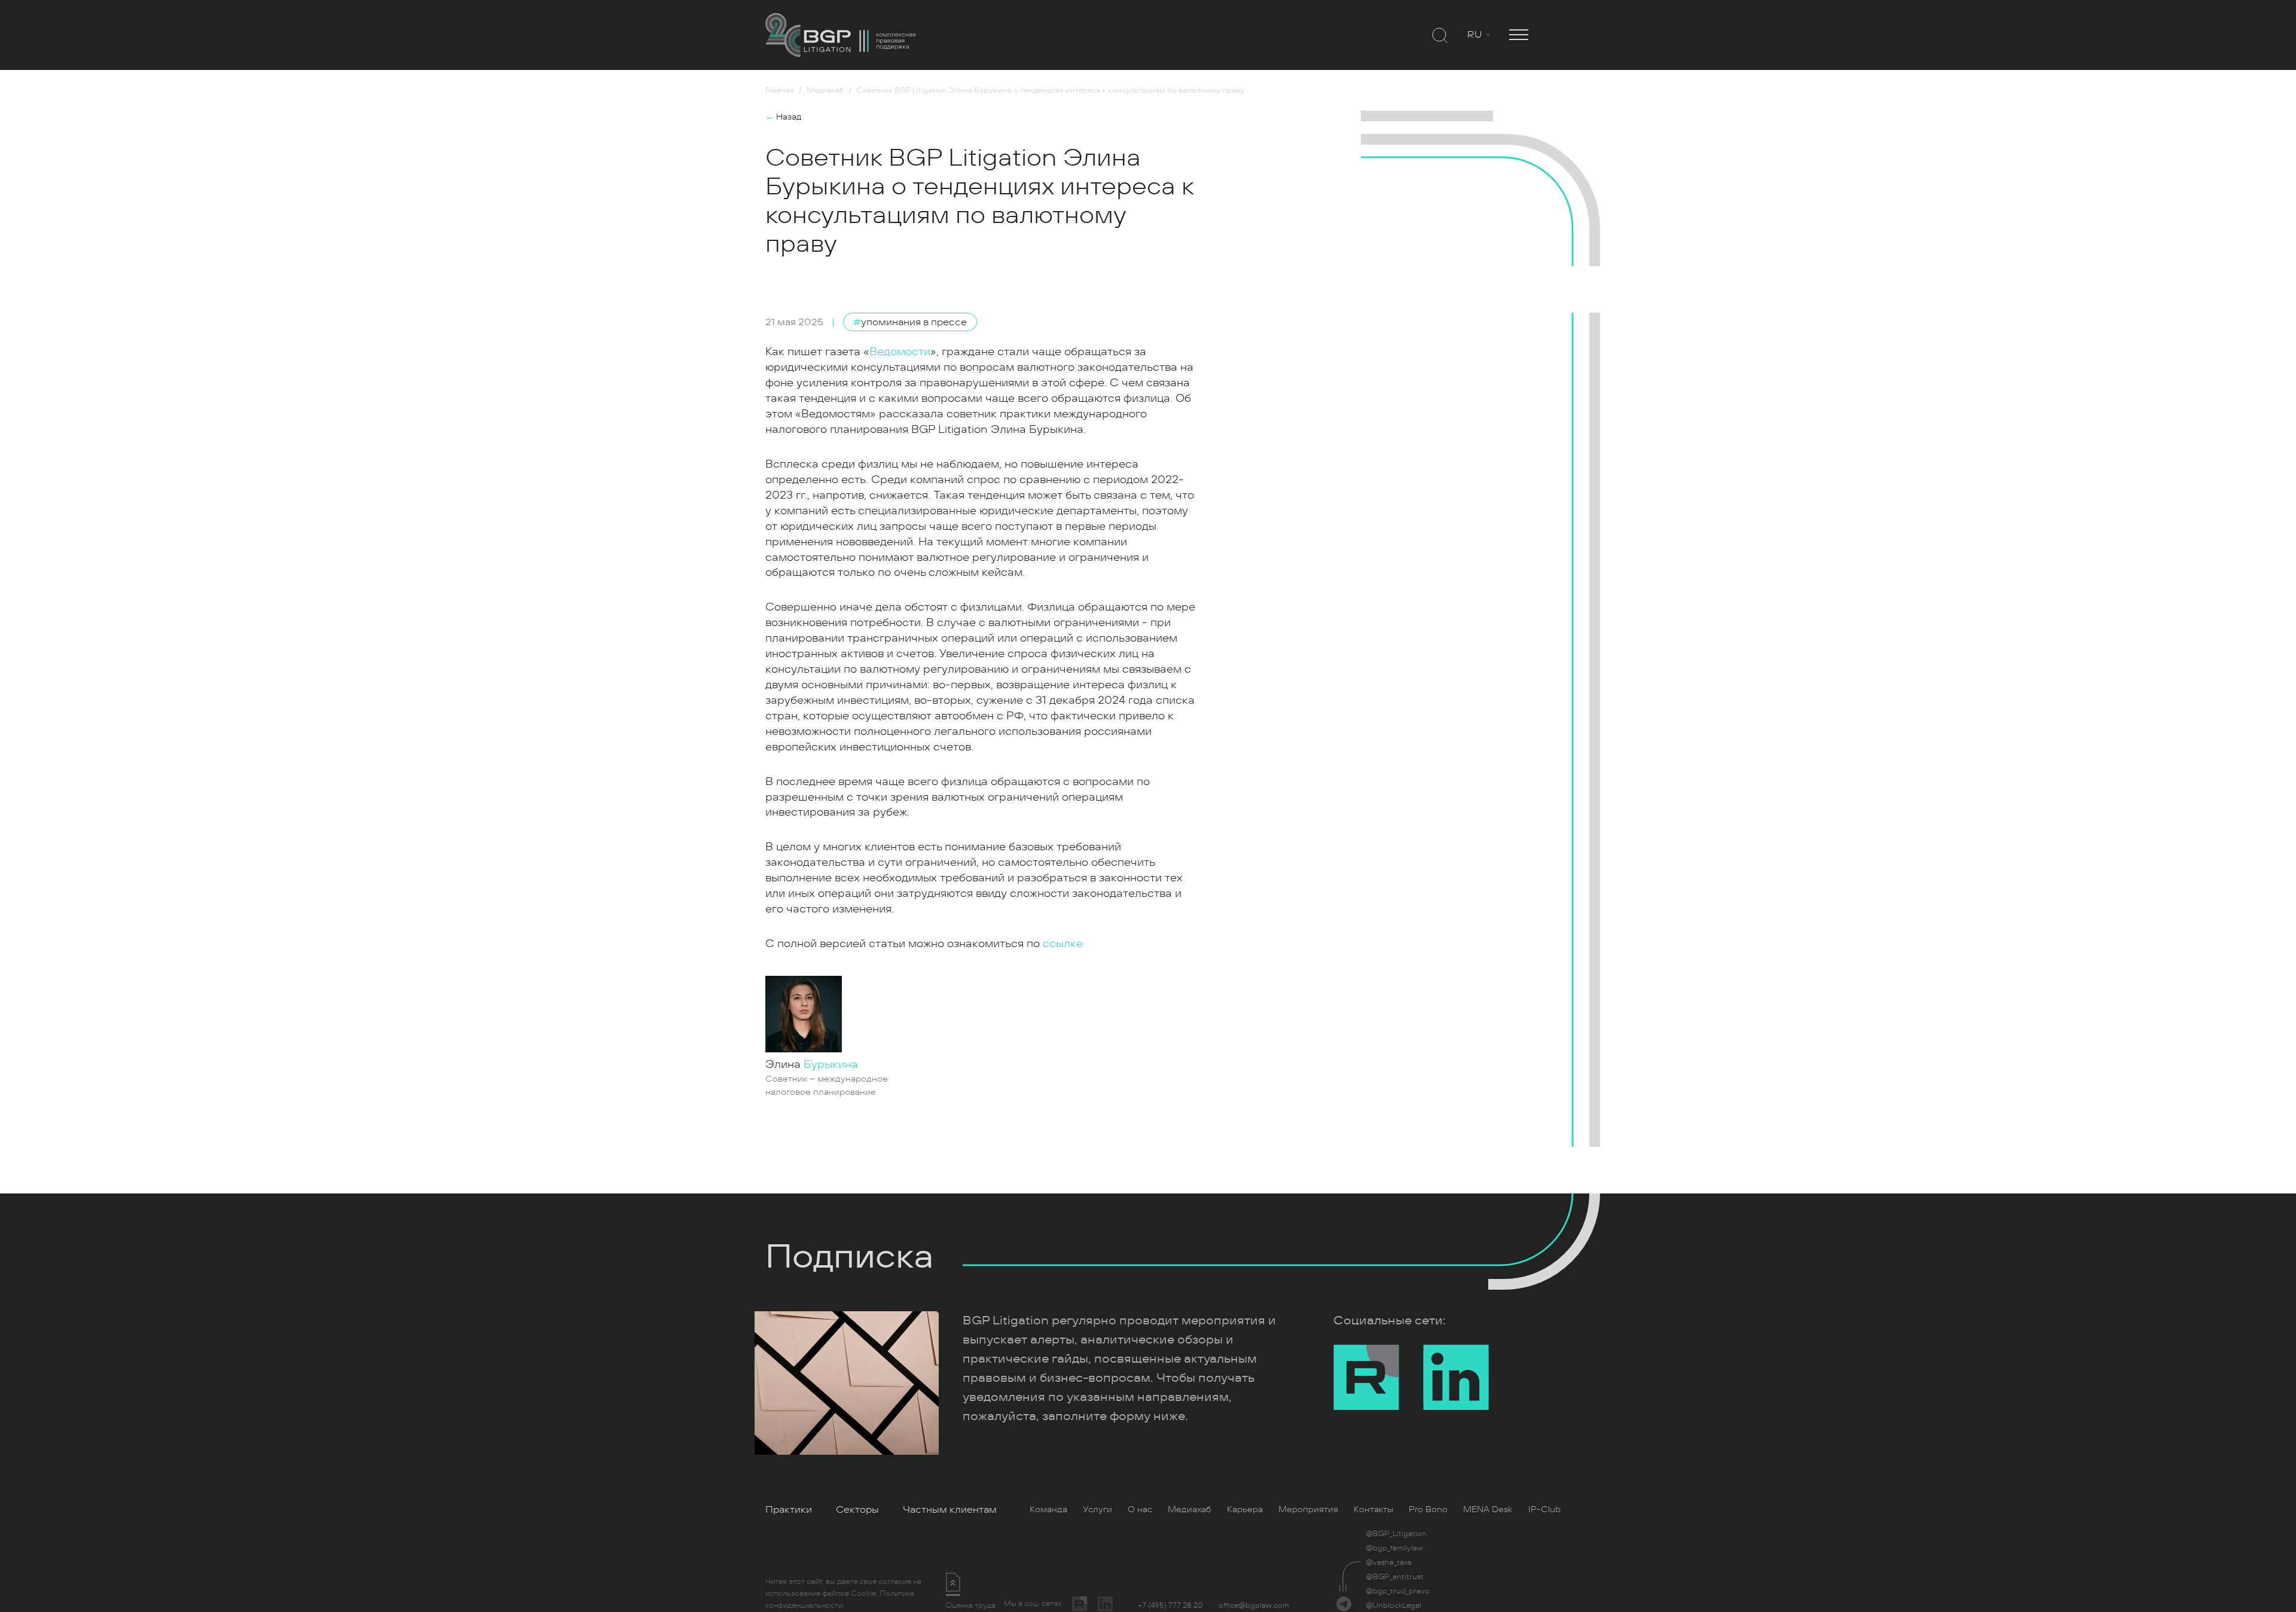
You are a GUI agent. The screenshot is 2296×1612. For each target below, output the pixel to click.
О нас (1140, 1509)
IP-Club (1544, 1509)
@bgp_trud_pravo (1398, 1591)
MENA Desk (1488, 1509)
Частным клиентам (950, 1510)
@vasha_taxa (1389, 1562)
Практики (789, 1510)
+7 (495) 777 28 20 (1170, 1605)
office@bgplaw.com (1254, 1605)
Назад (784, 117)
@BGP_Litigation (1396, 1534)
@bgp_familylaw (1394, 1548)
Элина (812, 1064)
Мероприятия (1308, 1509)
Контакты (1373, 1509)
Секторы (857, 1510)
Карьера (1245, 1509)
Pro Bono (1428, 1509)
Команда (1048, 1509)
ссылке (1063, 944)
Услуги (1097, 1509)
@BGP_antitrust (1395, 1577)
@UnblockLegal (1393, 1605)
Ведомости (900, 352)
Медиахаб (1190, 1509)
